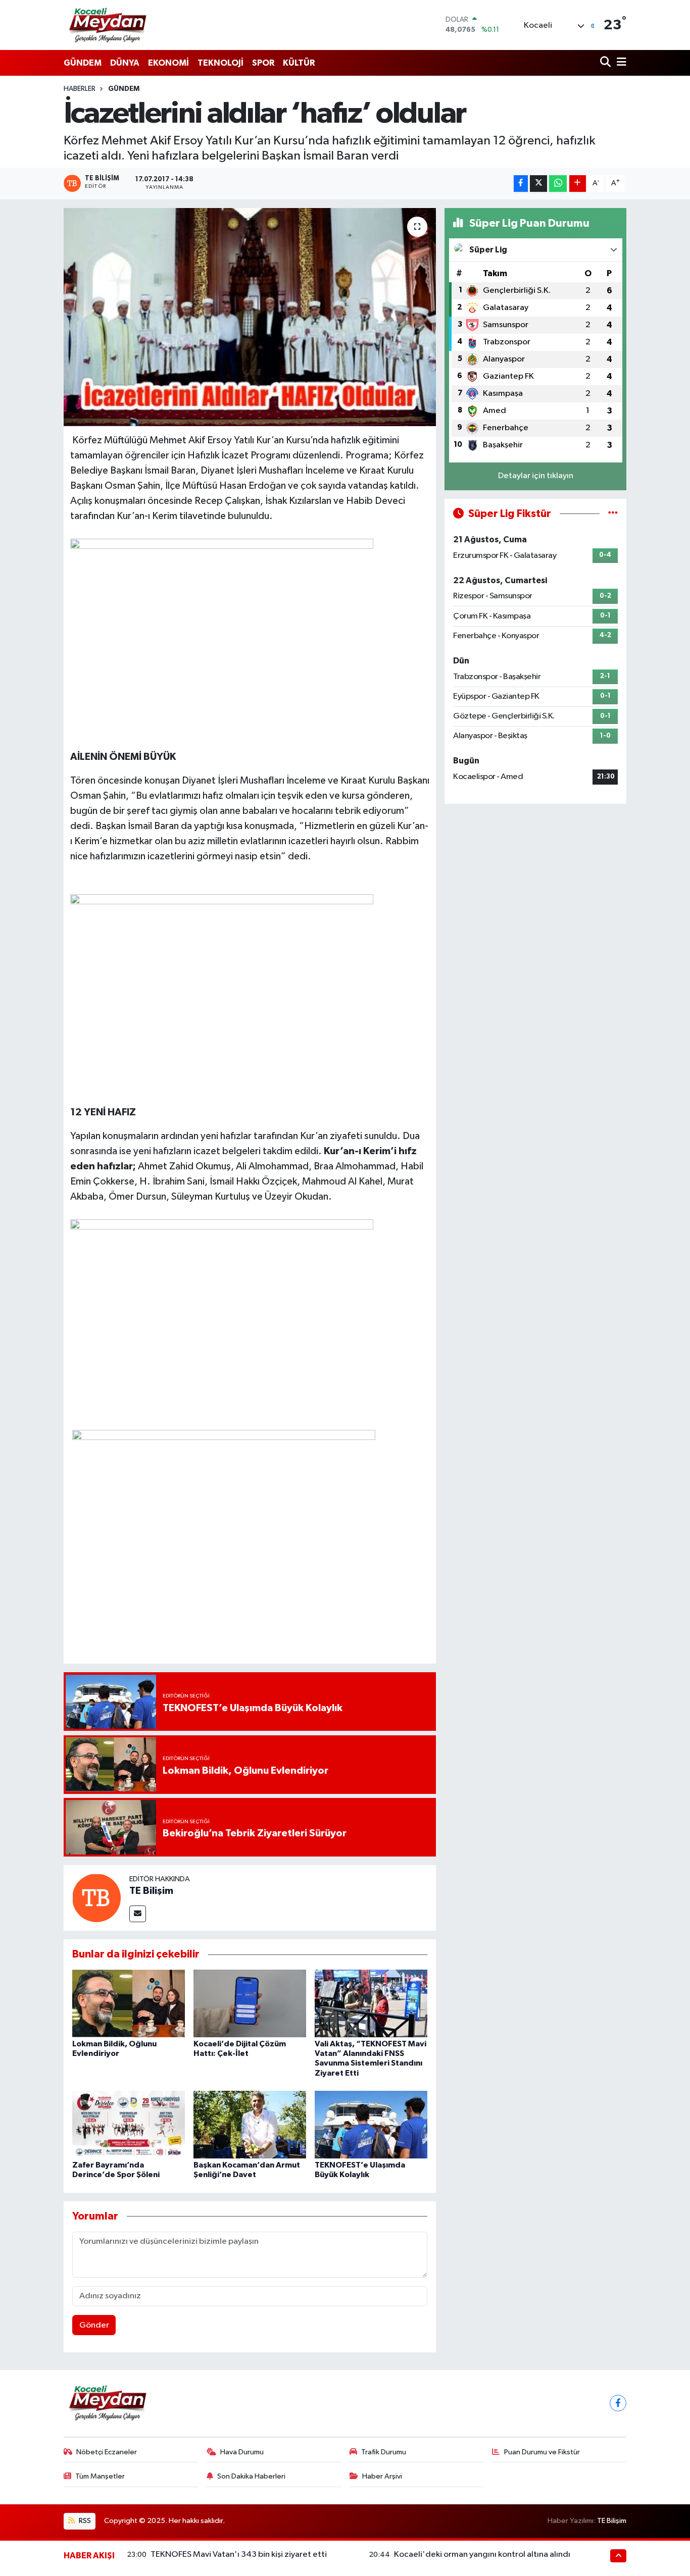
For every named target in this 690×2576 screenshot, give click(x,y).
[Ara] (606, 63)
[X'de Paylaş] (538, 184)
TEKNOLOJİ (220, 63)
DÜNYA (125, 63)
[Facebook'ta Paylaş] (521, 184)
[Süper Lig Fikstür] (613, 514)
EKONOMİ (168, 63)
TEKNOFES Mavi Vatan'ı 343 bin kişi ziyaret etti (239, 2555)
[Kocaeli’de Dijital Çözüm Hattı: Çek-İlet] (250, 2003)
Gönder (94, 2325)
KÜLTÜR (299, 63)
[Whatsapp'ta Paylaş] (558, 184)
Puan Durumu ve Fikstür (542, 2452)
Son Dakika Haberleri (251, 2476)
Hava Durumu (242, 2452)
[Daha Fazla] (578, 184)
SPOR (263, 63)
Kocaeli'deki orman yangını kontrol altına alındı (482, 2555)
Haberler (80, 89)
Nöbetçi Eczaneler (107, 2452)
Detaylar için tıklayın (536, 476)
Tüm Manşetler (100, 2476)
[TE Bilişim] (96, 1898)
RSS (84, 2521)
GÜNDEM (83, 63)
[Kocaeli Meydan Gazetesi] (108, 25)
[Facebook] (618, 2403)
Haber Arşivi (382, 2476)
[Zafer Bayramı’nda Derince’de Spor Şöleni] (129, 2124)
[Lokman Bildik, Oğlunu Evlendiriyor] (129, 2003)
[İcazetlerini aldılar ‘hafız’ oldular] (250, 317)
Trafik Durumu (384, 2452)
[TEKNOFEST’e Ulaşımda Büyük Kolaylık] (371, 2124)
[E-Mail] (138, 1914)
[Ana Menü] (620, 63)
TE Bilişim (151, 1891)
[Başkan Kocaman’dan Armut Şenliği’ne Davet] (250, 2124)
